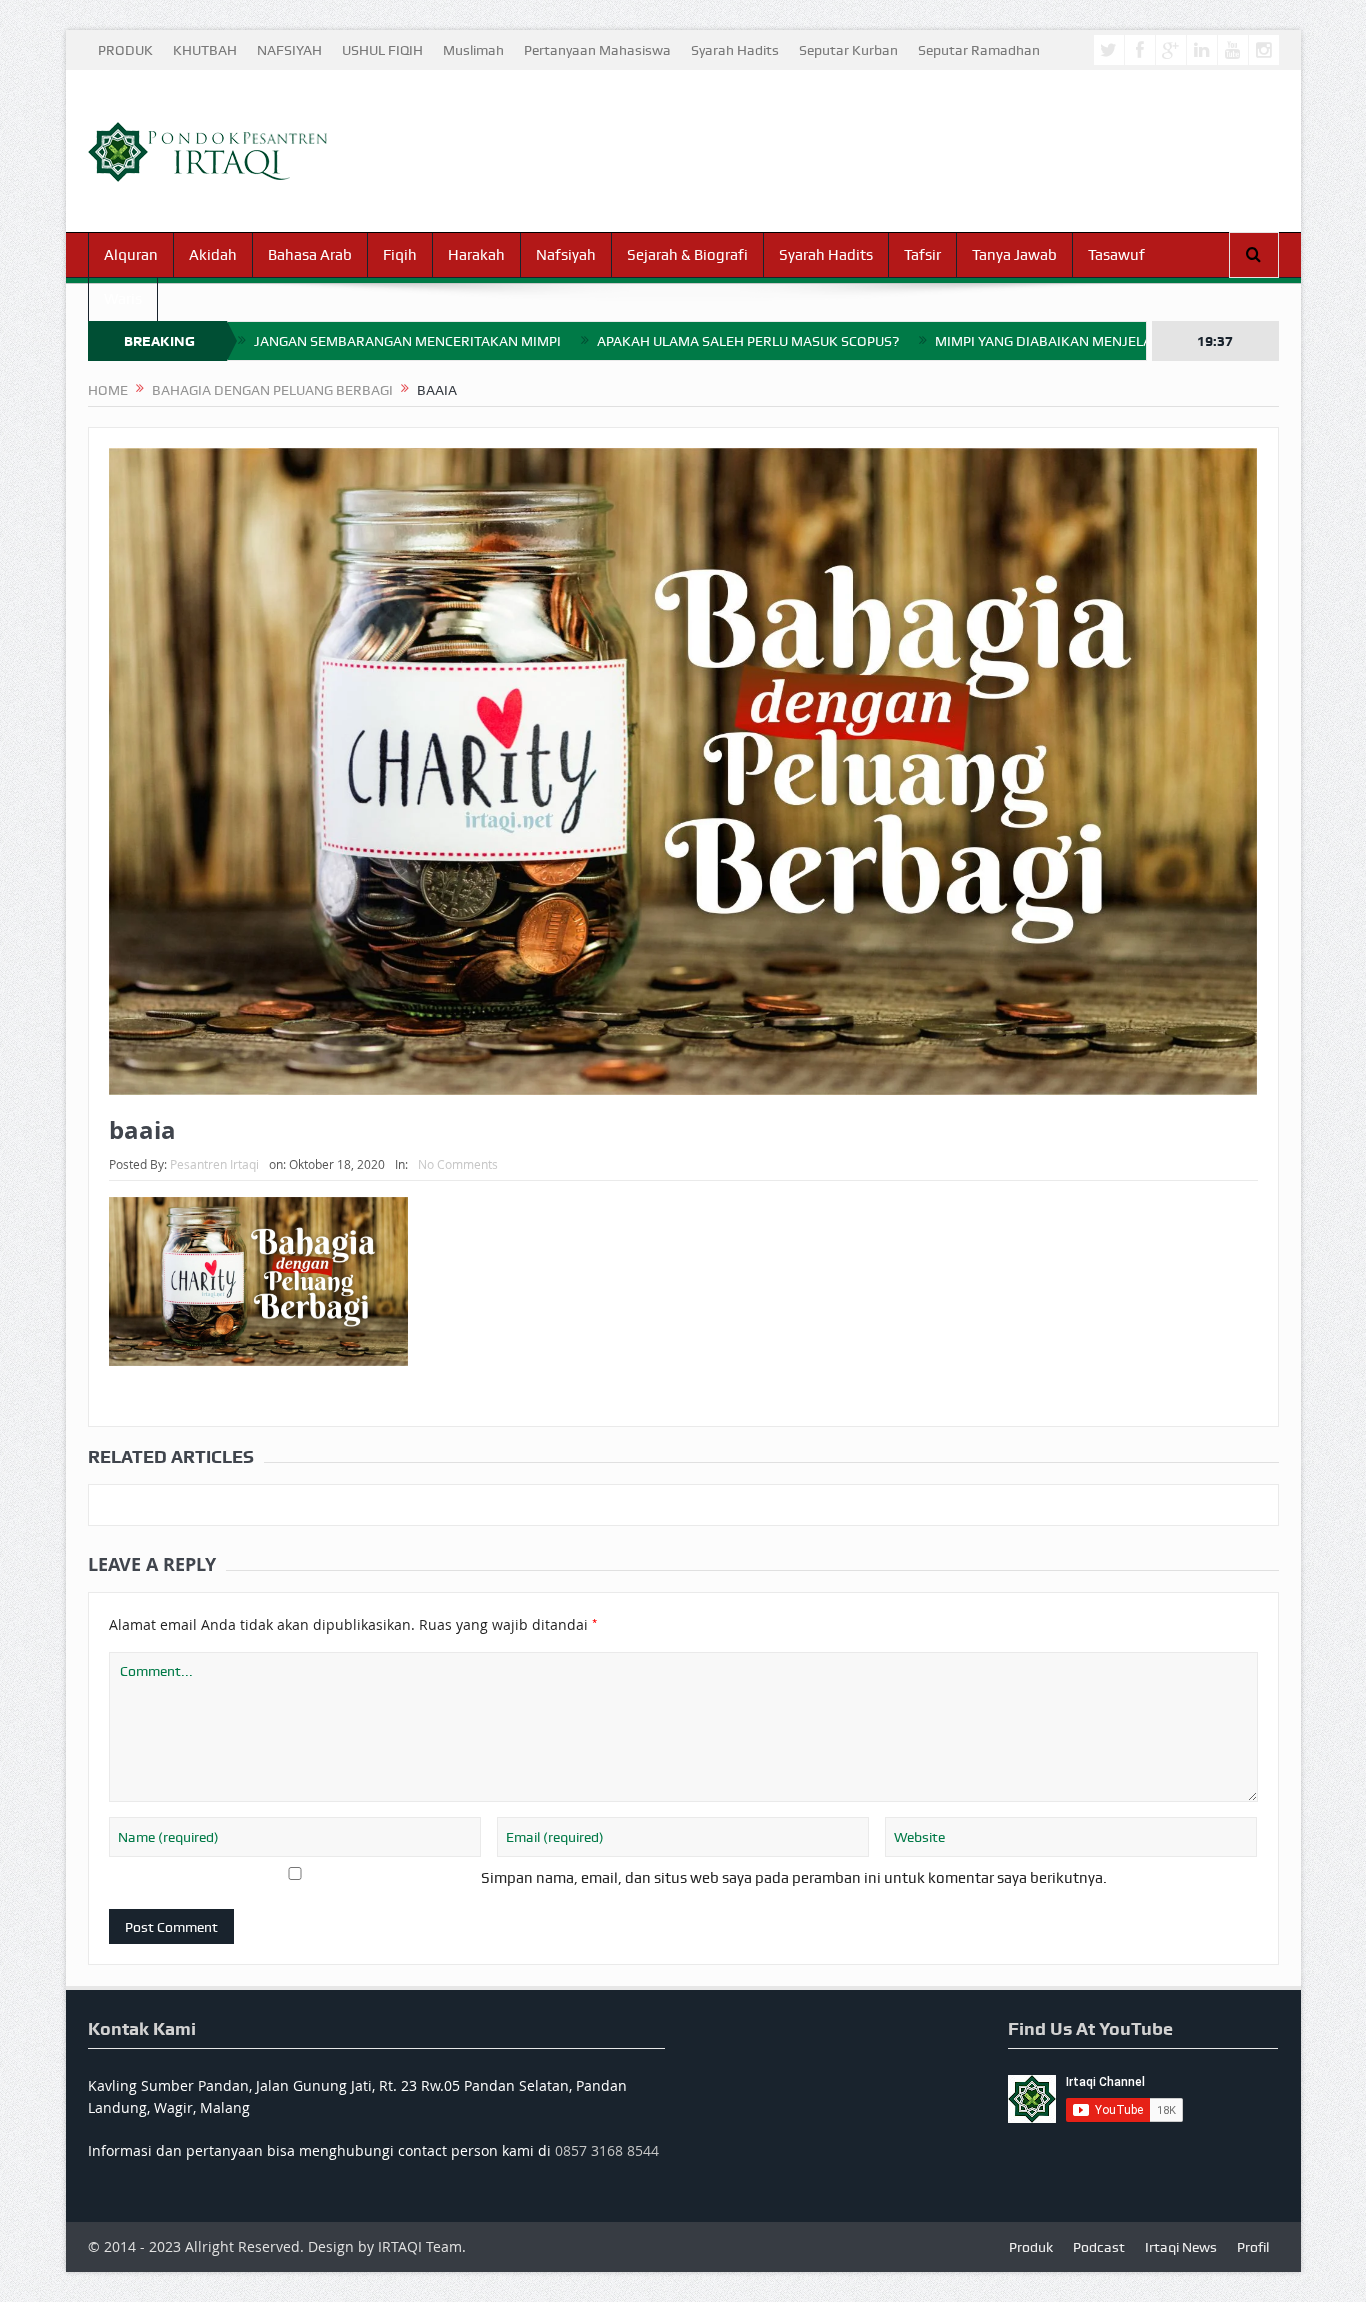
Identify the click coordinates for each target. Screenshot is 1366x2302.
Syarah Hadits (735, 50)
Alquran (131, 255)
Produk (1031, 2247)
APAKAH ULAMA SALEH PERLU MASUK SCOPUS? (748, 341)
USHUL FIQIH (382, 50)
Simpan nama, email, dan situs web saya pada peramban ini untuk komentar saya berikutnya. (794, 1878)
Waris (123, 299)
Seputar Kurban (848, 50)
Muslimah (473, 50)
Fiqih (400, 255)
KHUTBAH (205, 50)
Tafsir (922, 255)
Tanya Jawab (1014, 255)
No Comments (458, 1164)
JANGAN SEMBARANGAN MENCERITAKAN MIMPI (407, 341)
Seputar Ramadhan (979, 50)
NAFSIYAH (289, 50)
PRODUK (125, 50)
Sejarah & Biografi (687, 255)
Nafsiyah (566, 255)
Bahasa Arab (310, 255)
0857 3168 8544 (607, 2150)
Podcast (1099, 2247)
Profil (1253, 2247)
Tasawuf (1116, 255)
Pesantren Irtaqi (214, 1164)
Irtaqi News (1181, 2247)
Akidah (213, 255)
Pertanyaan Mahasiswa (597, 50)
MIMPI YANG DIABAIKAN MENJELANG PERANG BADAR (1105, 341)
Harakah (476, 255)
